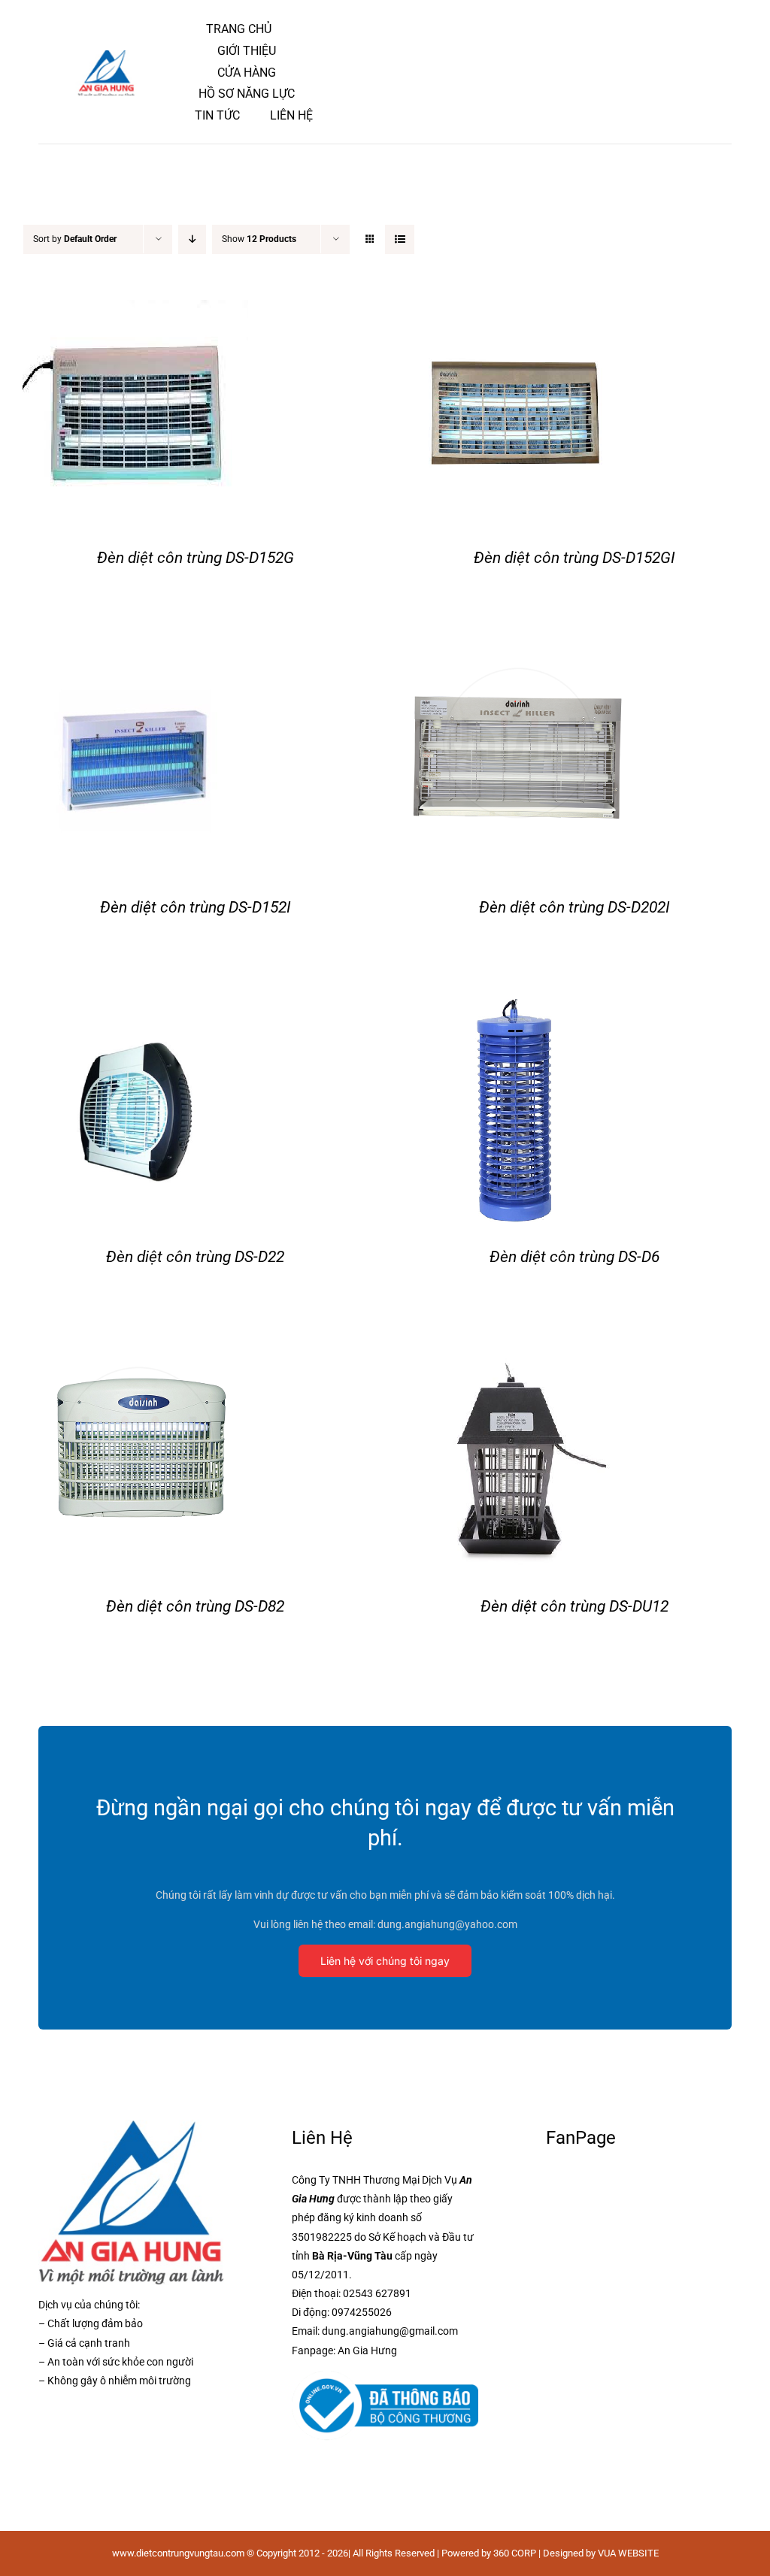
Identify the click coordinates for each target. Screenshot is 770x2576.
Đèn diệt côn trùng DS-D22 (195, 1257)
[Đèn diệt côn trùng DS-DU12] (515, 1360)
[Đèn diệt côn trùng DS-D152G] (135, 312)
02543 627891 (377, 2293)
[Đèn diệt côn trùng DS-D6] (515, 1011)
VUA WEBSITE (628, 2553)
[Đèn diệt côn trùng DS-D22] (135, 1011)
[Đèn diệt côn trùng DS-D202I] (515, 661)
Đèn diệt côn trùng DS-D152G (196, 558)
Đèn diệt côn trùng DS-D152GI (574, 558)
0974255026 (362, 2312)
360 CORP (515, 2553)
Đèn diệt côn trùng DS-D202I (574, 907)
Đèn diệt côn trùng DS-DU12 (574, 1606)
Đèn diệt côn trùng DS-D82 (195, 1606)
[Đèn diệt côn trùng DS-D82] (135, 1360)
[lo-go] (108, 57)
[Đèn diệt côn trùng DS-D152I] (135, 661)
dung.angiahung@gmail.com (390, 2331)
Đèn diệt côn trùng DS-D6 (574, 1257)
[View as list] (400, 239)
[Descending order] (192, 239)
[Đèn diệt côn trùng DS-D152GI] (515, 312)
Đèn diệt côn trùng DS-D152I (196, 907)
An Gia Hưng (367, 2350)
